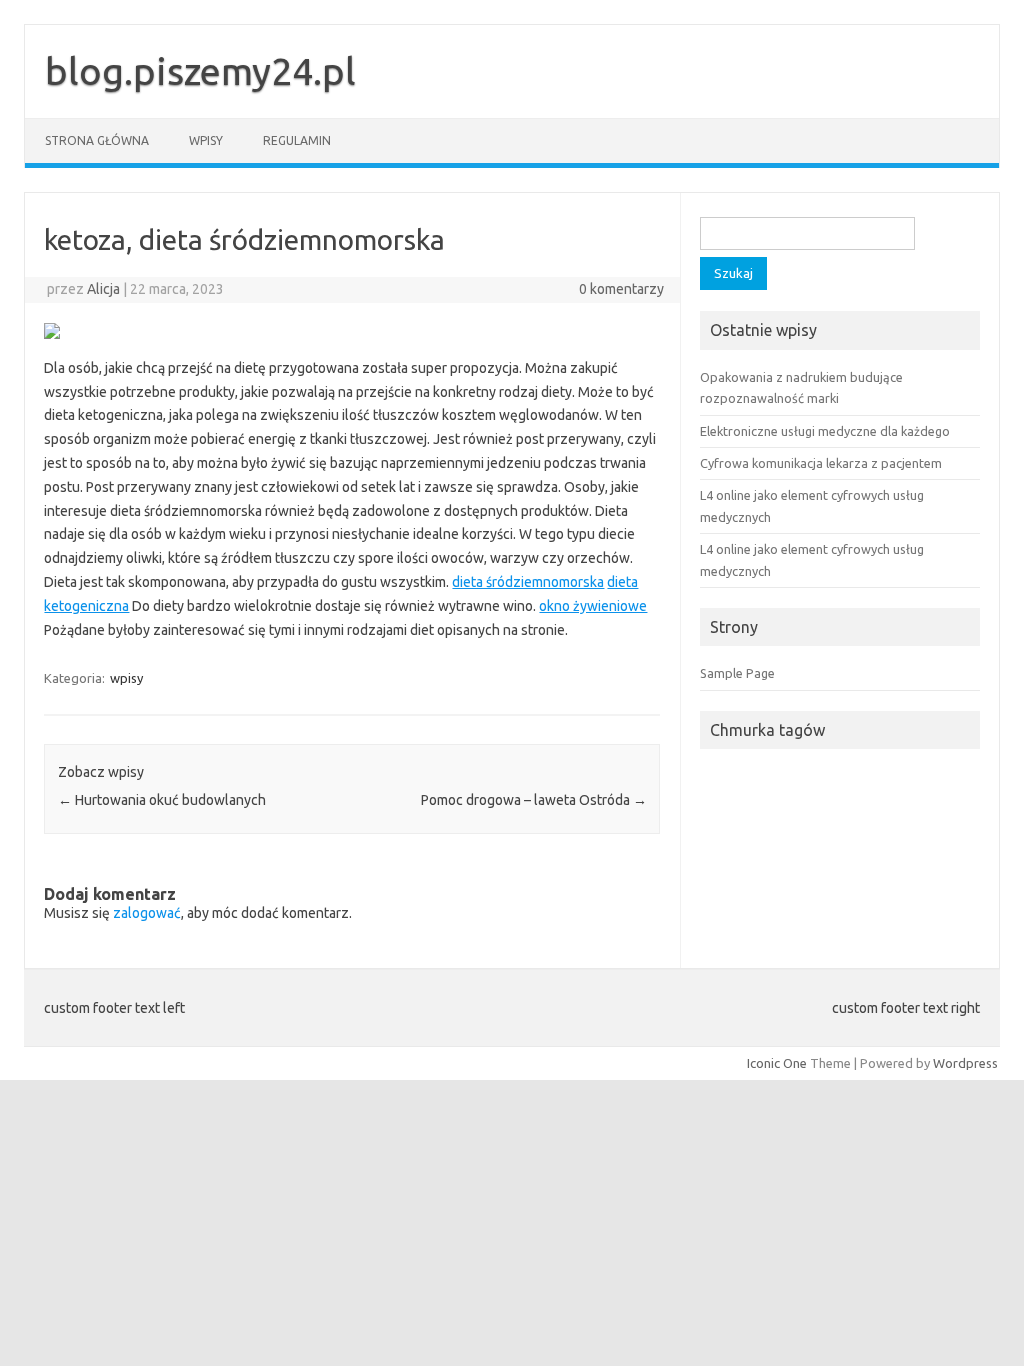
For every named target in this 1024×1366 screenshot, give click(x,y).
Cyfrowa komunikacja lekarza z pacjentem (821, 463)
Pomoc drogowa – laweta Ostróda (534, 800)
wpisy (126, 678)
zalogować (147, 913)
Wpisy (206, 140)
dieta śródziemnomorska (528, 582)
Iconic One (777, 1063)
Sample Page (737, 673)
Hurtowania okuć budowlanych (162, 800)
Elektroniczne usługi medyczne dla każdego (825, 431)
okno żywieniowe (593, 606)
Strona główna (97, 140)
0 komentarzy (621, 289)
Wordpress (965, 1063)
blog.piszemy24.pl (200, 71)
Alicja (103, 289)
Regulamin (297, 140)
